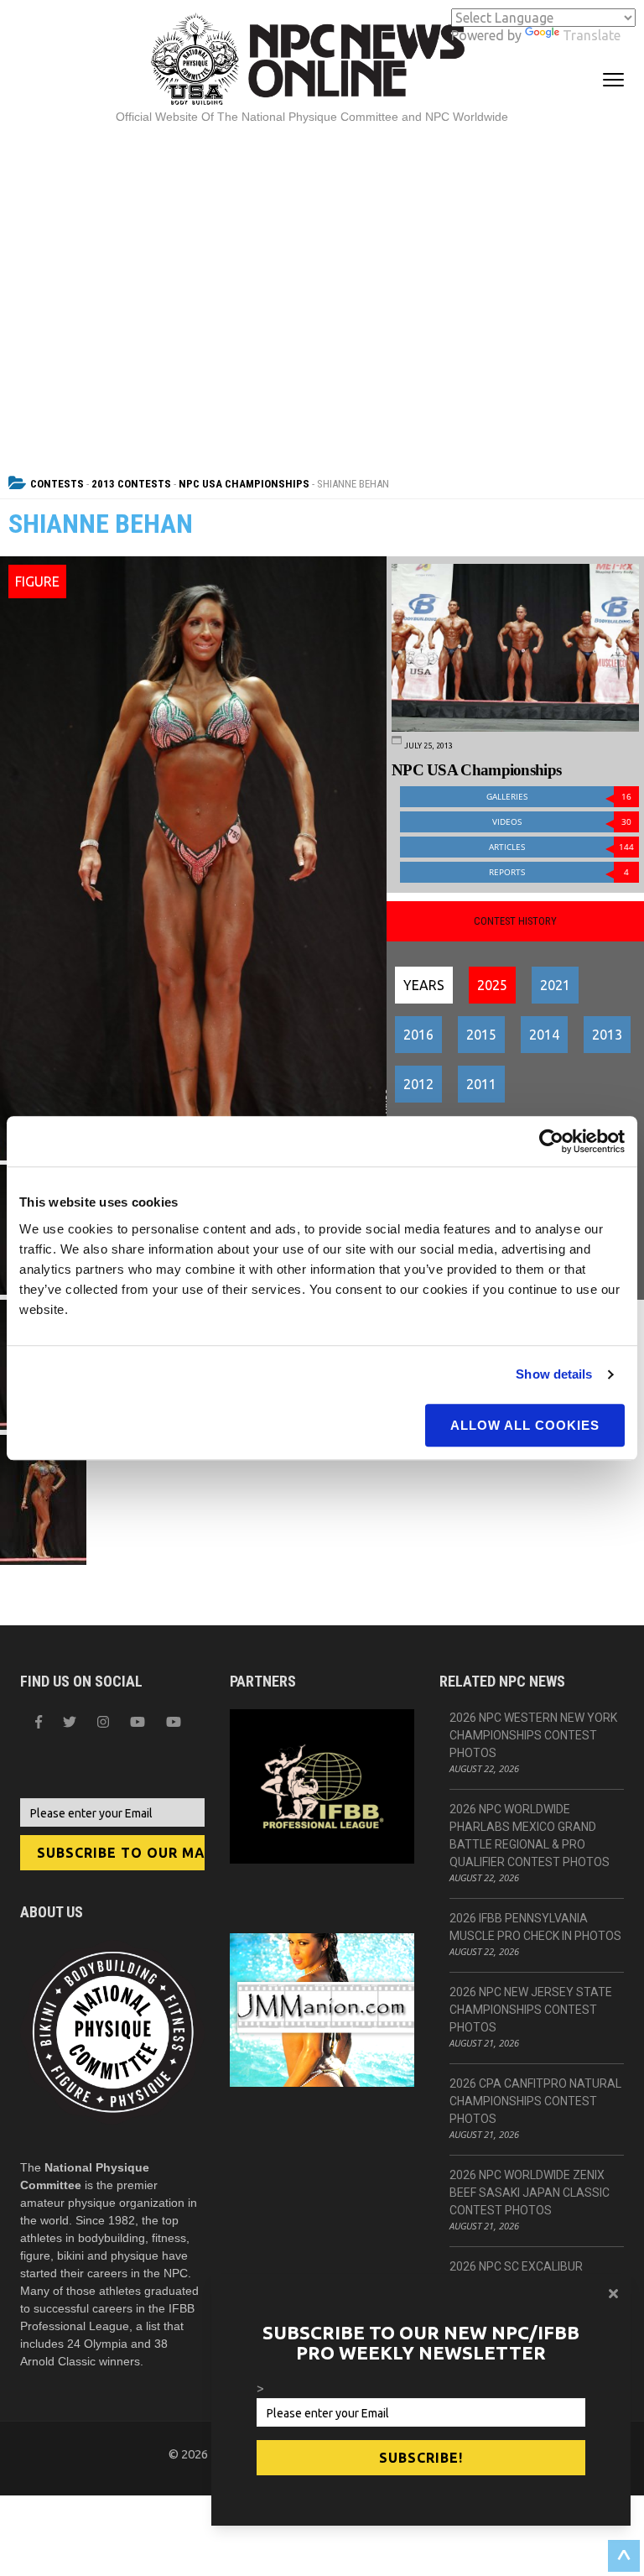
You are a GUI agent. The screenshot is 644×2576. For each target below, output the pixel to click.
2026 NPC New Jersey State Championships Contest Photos (531, 2010)
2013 (607, 1035)
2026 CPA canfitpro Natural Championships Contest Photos (535, 2101)
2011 (481, 1084)
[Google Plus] (138, 1722)
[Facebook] (39, 1722)
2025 (492, 985)
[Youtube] (174, 1722)
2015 (481, 1035)
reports (559, 872)
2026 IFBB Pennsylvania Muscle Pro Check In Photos (535, 1927)
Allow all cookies (525, 1425)
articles (561, 847)
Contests (57, 484)
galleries (559, 797)
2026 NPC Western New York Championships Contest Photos (533, 1735)
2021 (555, 985)
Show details (554, 1374)
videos (562, 822)
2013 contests (131, 484)
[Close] (613, 2293)
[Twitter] (70, 1722)
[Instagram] (103, 1722)
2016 (418, 1035)
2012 (418, 1084)
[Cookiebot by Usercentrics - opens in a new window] (551, 1141)
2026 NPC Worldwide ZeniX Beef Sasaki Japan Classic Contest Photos (530, 2193)
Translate (592, 35)
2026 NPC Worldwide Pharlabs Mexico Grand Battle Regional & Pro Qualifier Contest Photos (530, 1836)
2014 (544, 1035)
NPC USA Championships (244, 484)
